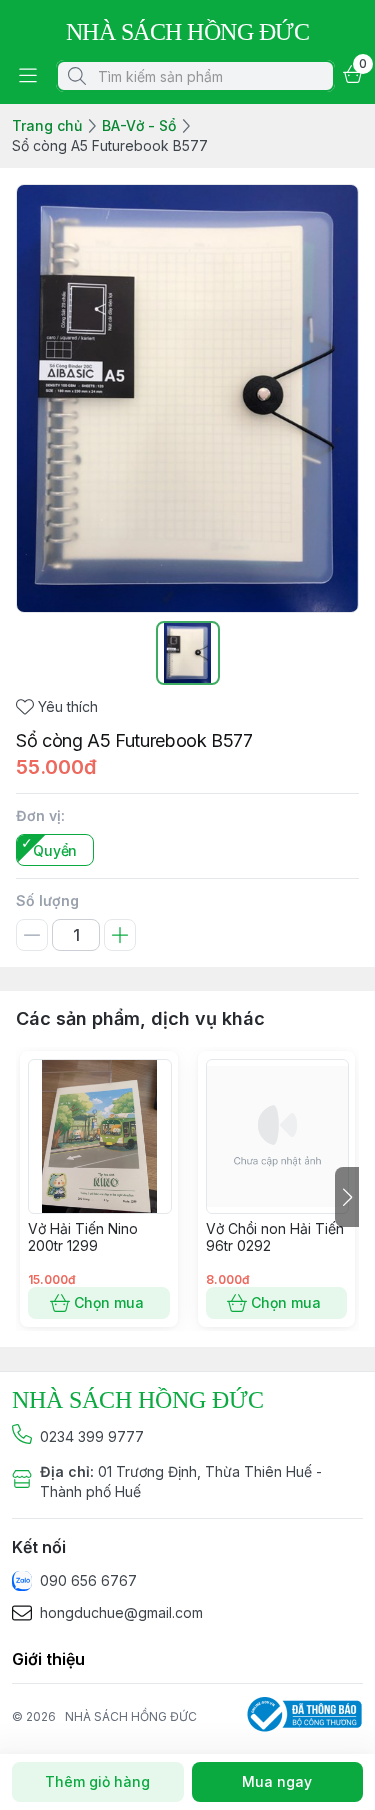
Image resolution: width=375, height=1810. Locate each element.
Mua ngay (277, 1781)
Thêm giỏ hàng (97, 1781)
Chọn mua (109, 1302)
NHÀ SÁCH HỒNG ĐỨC (131, 1716)
